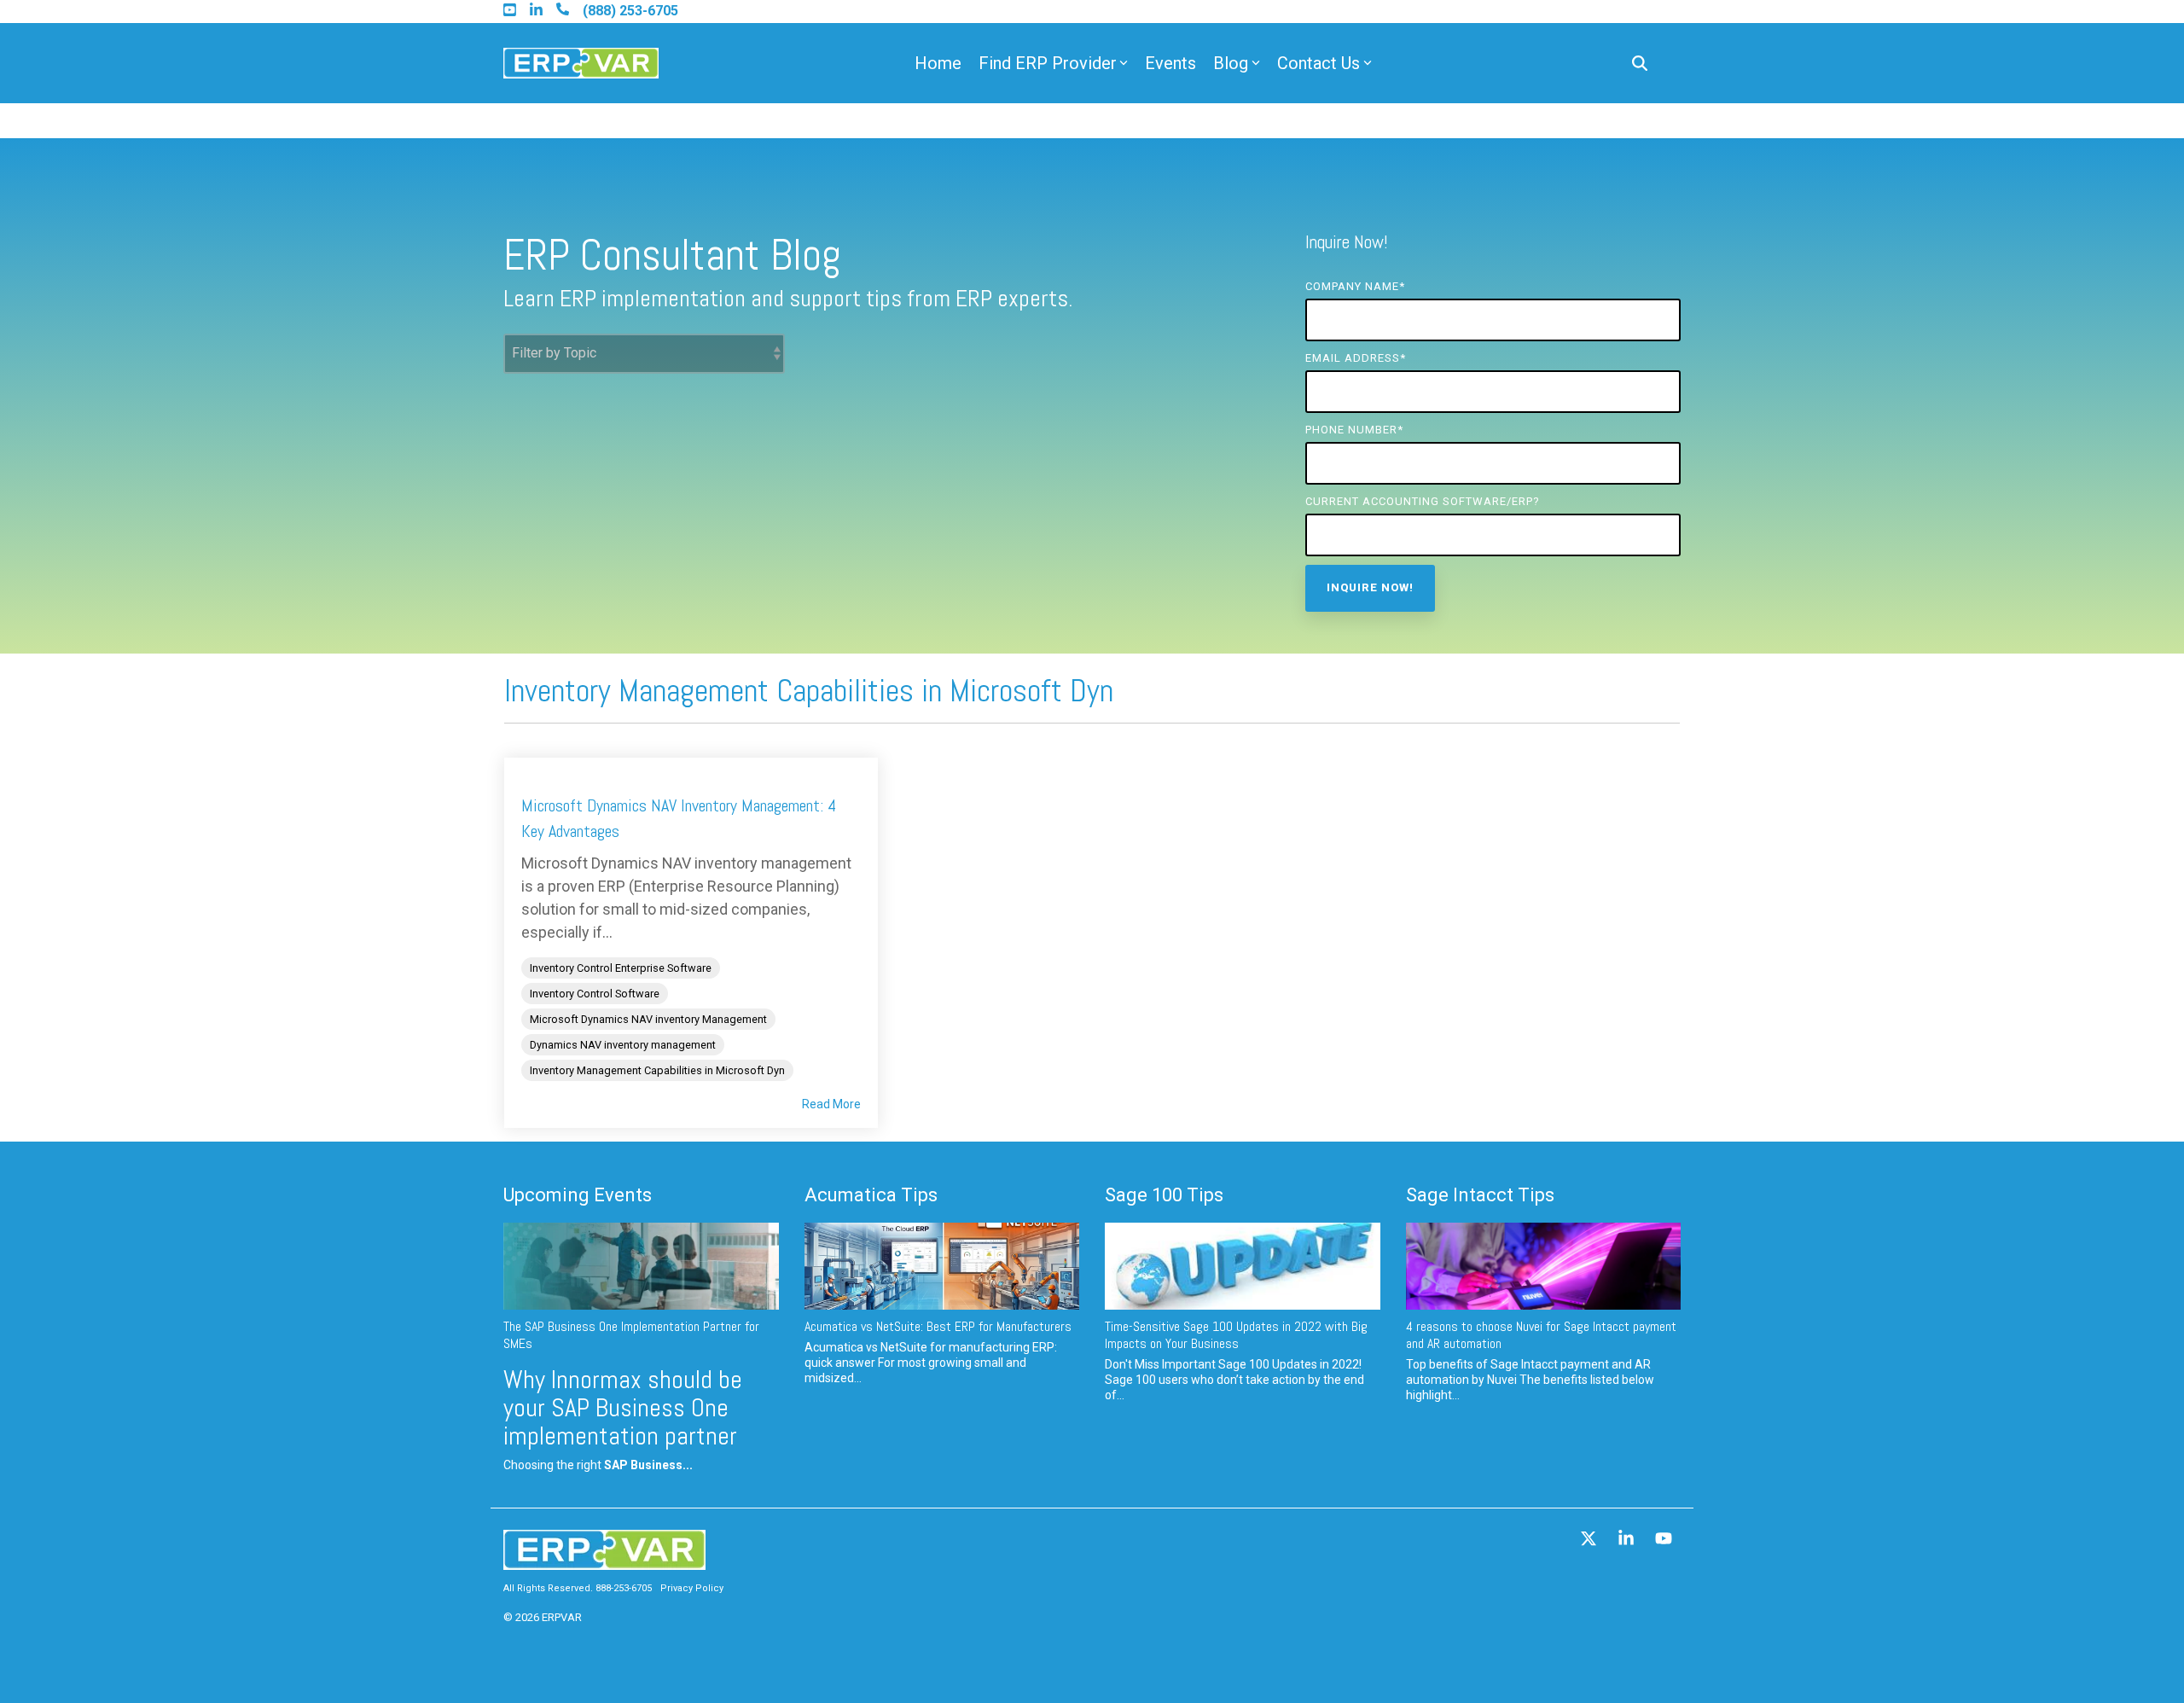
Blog (1231, 63)
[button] (1590, 1540)
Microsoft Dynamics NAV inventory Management (648, 1019)
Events (1170, 63)
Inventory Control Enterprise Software (621, 968)
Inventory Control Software (595, 994)
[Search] (1640, 64)
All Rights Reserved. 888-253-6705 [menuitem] (578, 1588)
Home (938, 63)
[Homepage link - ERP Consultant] (604, 1562)
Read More (831, 1104)
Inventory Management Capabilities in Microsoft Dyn (657, 1070)
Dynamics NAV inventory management (623, 1045)
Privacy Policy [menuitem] (692, 1588)
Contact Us (1319, 63)
